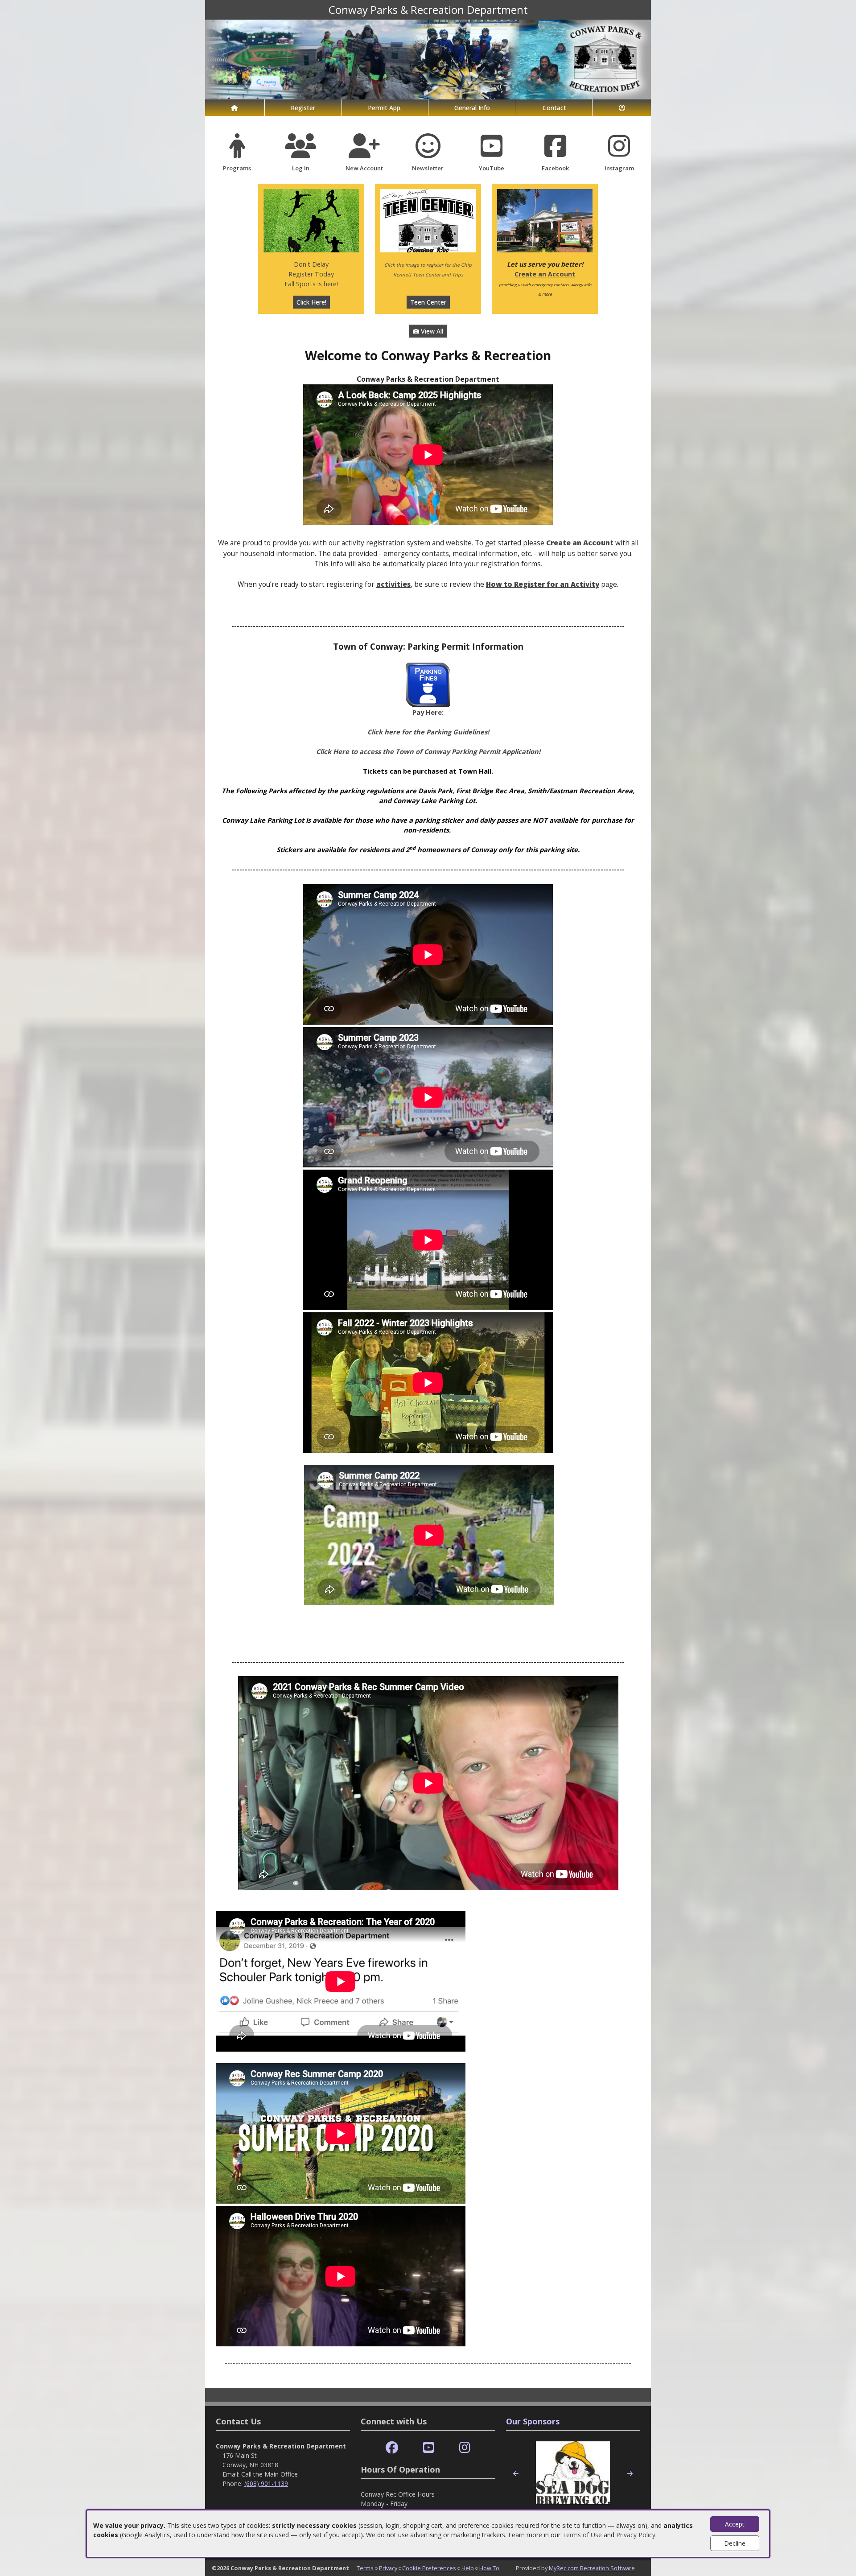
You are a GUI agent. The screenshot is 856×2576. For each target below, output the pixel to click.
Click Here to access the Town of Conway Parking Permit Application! (428, 751)
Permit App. (385, 108)
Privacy (388, 2568)
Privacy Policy (636, 2535)
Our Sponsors (533, 2421)
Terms (365, 2568)
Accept (735, 2524)
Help (468, 2568)
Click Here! (311, 302)
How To (489, 2568)
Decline (735, 2543)
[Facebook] (392, 2448)
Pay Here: (428, 712)
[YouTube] (429, 2448)
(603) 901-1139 (266, 2483)
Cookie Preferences (429, 2568)
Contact (554, 108)
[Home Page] (235, 108)
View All (431, 331)
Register (303, 108)
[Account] (622, 108)
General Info (472, 108)
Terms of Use (582, 2535)
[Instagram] (465, 2448)
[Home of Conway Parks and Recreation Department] (545, 220)
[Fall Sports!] (311, 220)
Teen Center (428, 302)
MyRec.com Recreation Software (592, 2568)
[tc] (428, 220)
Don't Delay (311, 264)
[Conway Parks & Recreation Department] (428, 59)
